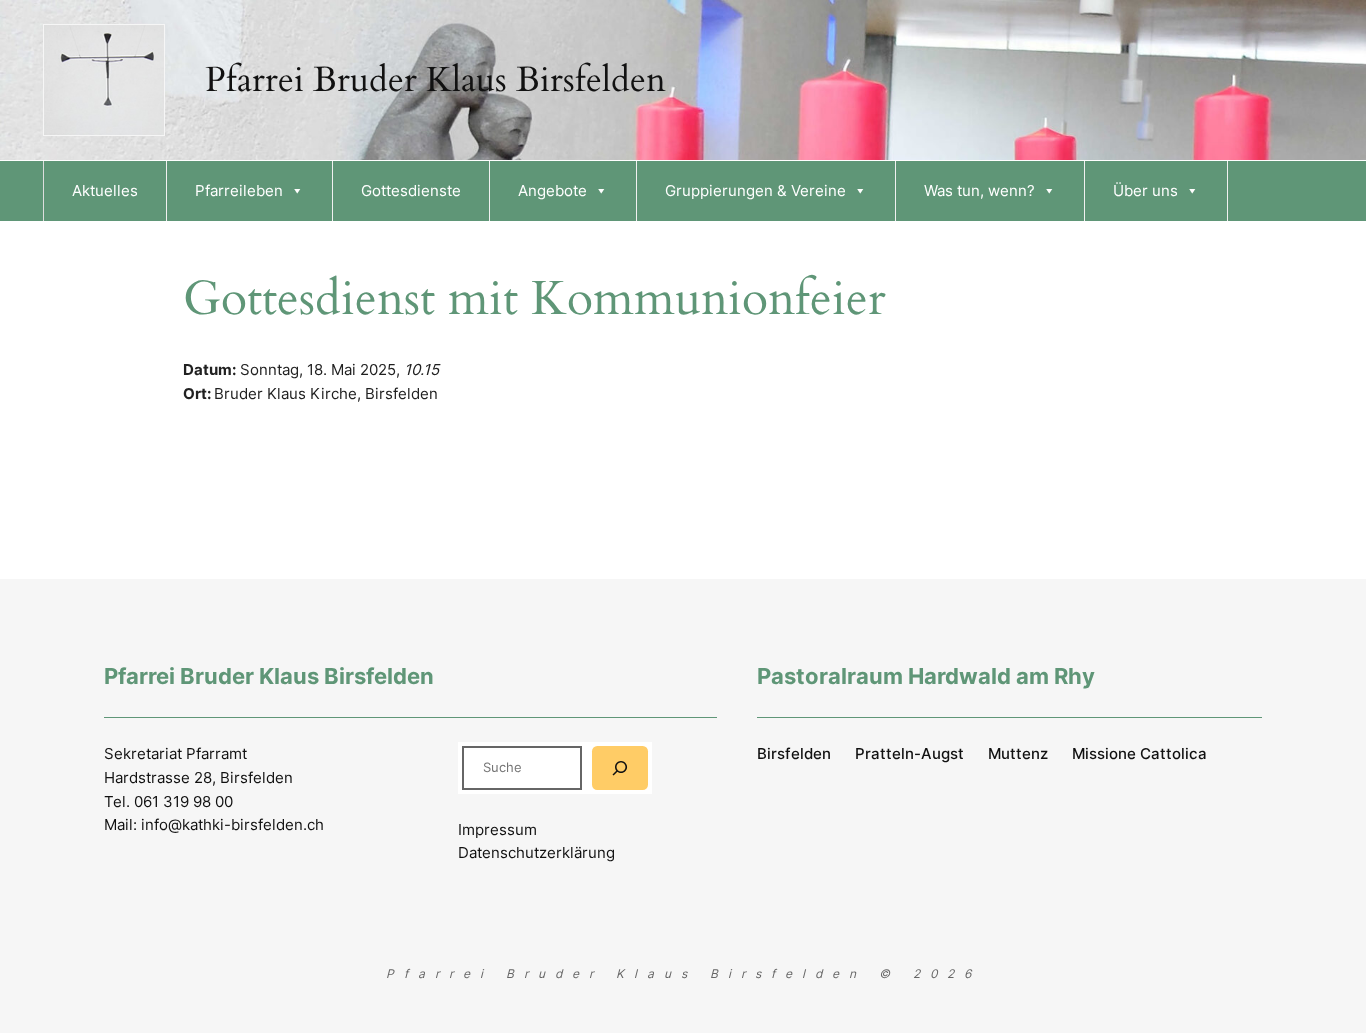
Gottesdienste (411, 190)
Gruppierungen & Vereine (755, 190)
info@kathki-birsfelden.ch (232, 824)
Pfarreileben (239, 190)
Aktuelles (105, 190)
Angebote (552, 190)
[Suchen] (620, 767)
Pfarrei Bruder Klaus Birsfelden (435, 80)
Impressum (497, 829)
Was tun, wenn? (979, 190)
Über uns (1145, 190)
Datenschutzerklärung (536, 852)
